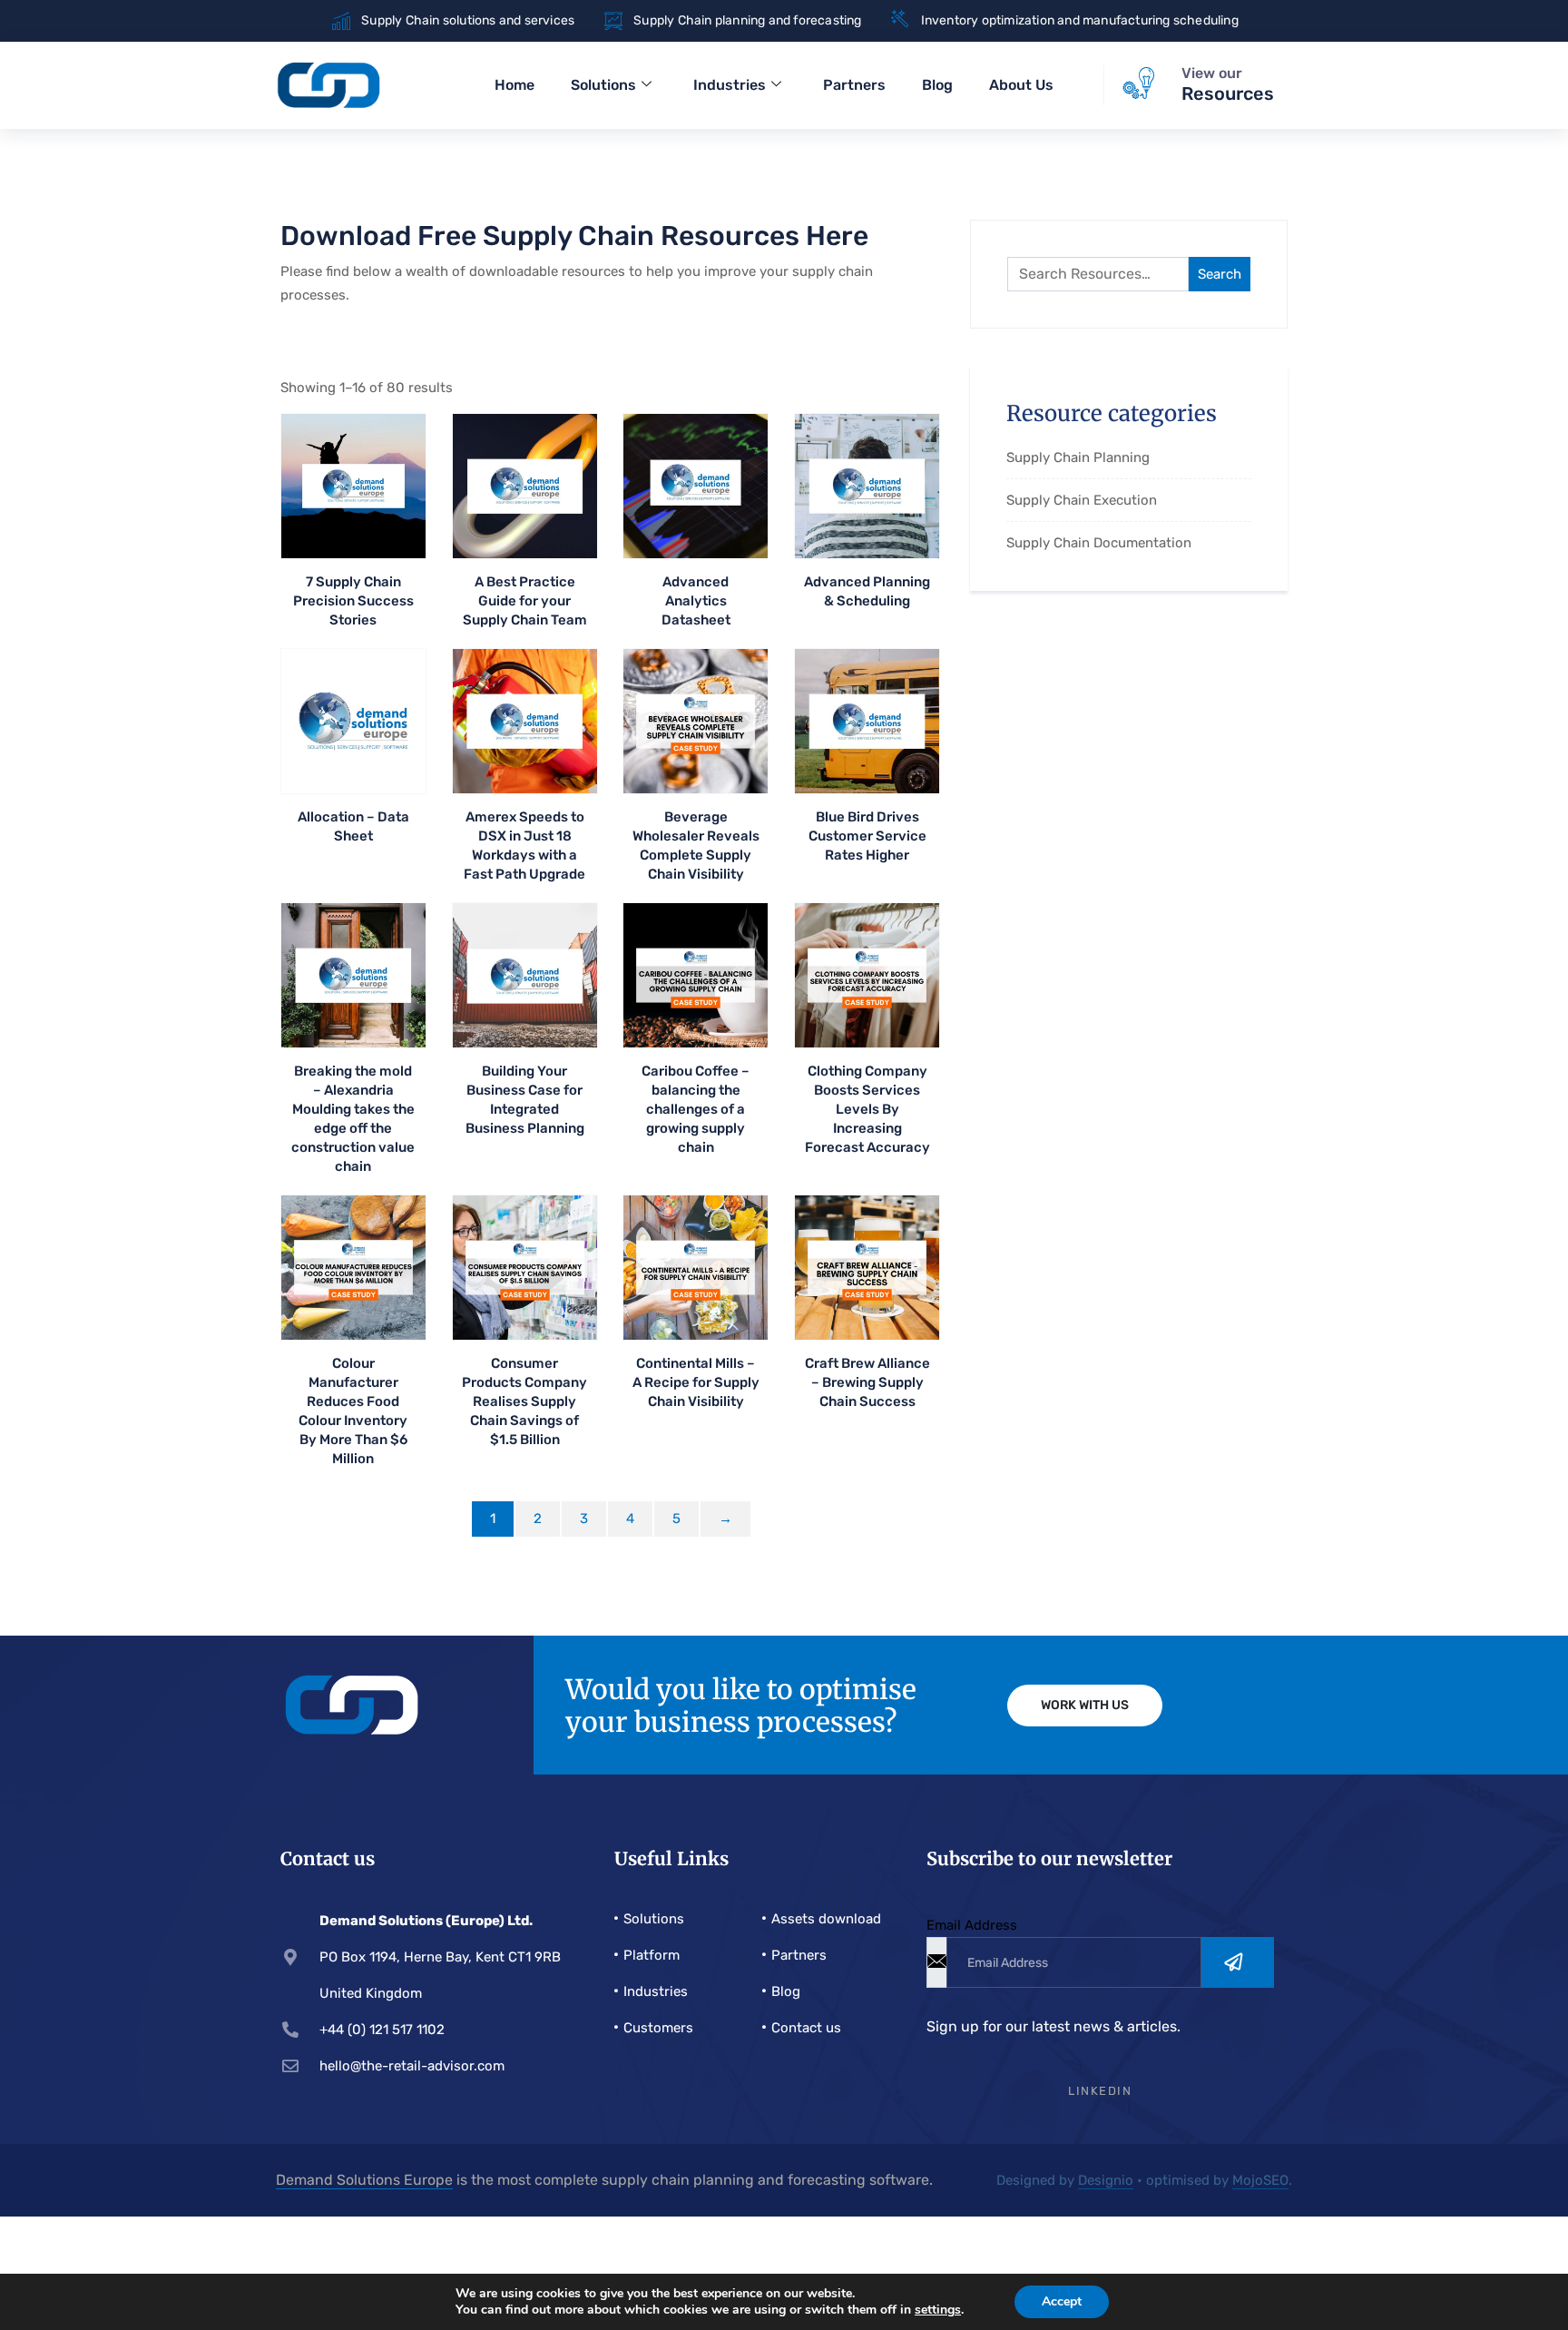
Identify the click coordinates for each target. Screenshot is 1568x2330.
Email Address (972, 1925)
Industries (730, 85)
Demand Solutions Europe (364, 2180)
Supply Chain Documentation (1099, 543)
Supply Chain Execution (1082, 500)
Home (514, 85)
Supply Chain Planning (1078, 457)
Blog (937, 85)
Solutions (603, 85)
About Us (1021, 85)
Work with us (1085, 1705)
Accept (1062, 2301)
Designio (1106, 2180)
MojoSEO (1260, 2180)
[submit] (1238, 1962)
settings (938, 2310)
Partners (854, 85)
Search (1220, 274)
